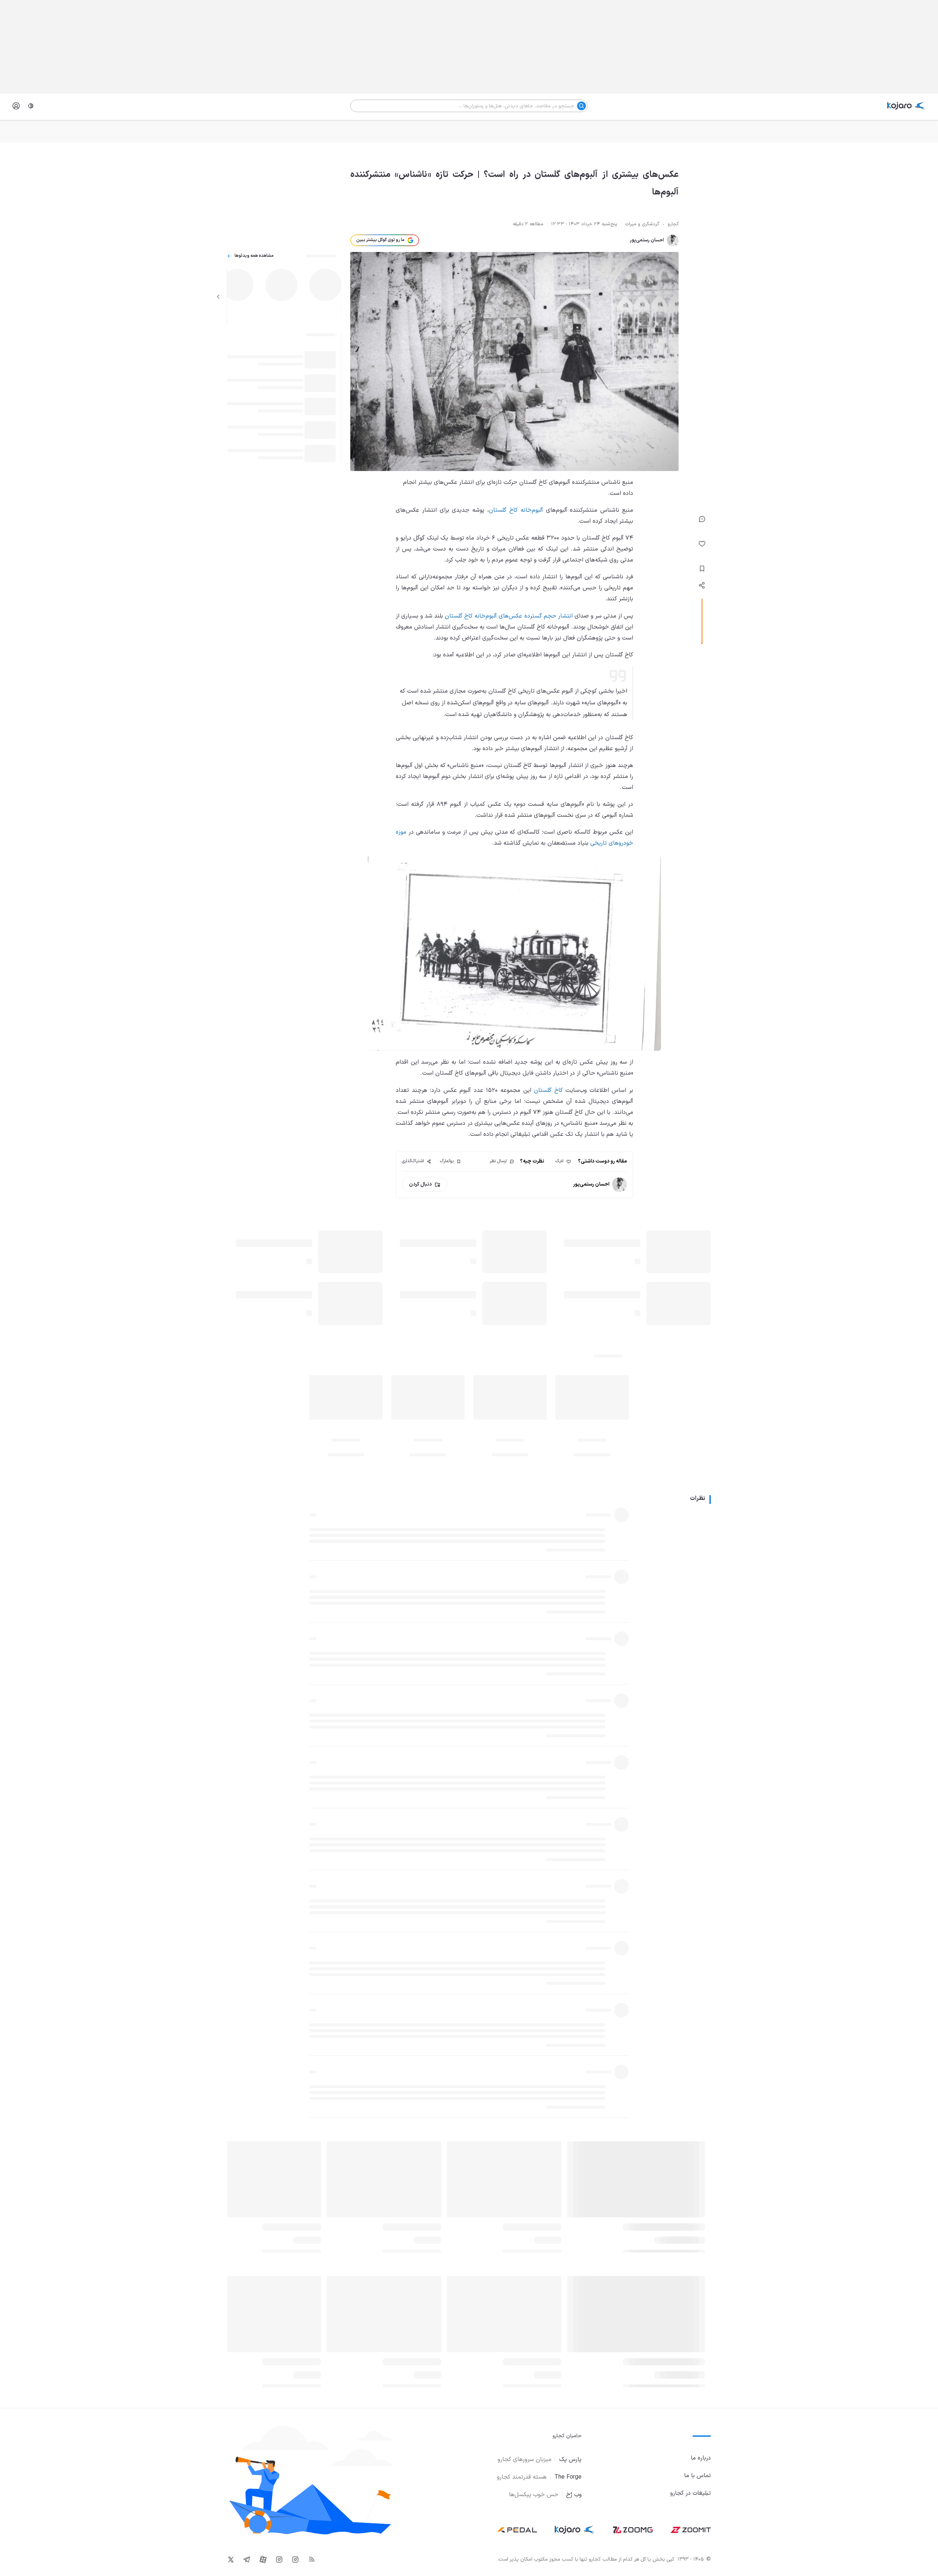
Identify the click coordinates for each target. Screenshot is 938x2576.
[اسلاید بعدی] (218, 297)
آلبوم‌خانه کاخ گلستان (516, 510)
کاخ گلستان (548, 1090)
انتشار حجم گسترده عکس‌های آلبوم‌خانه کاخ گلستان (509, 616)
